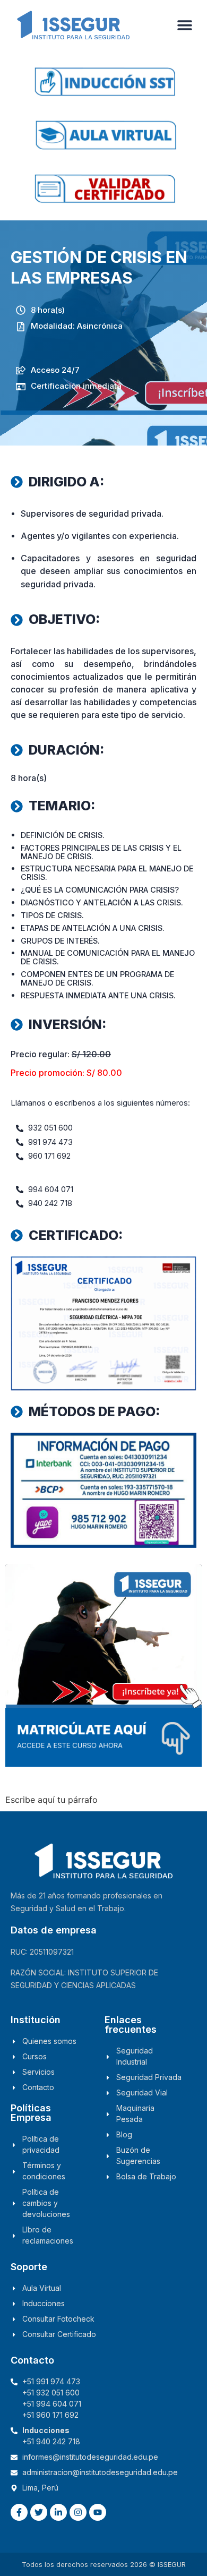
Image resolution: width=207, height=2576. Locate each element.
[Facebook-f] (19, 2512)
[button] (184, 25)
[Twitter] (39, 2512)
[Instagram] (78, 2512)
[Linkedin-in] (58, 2512)
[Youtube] (98, 2512)
